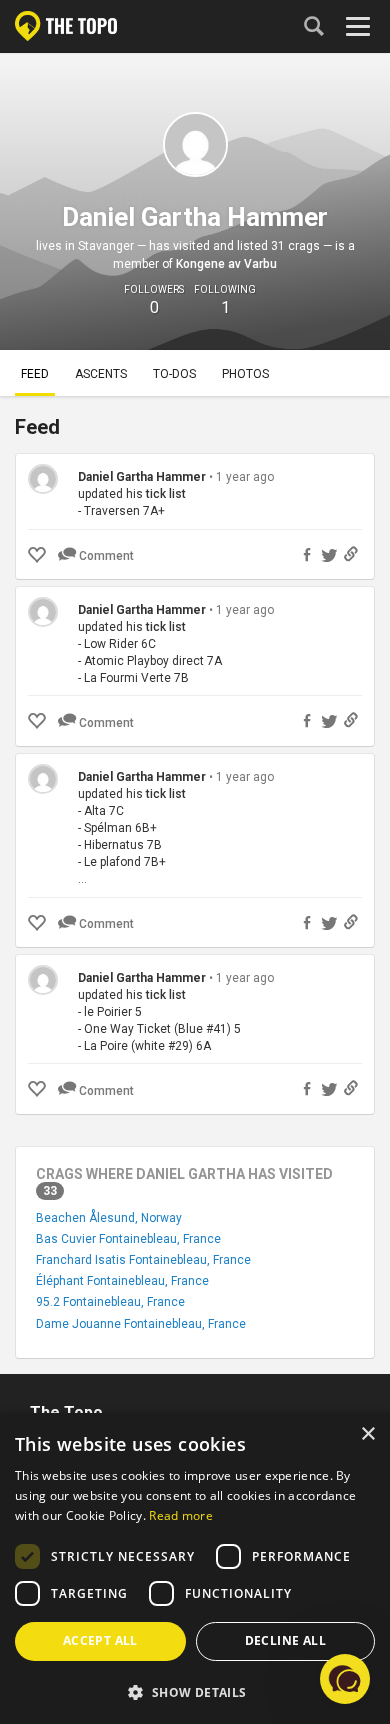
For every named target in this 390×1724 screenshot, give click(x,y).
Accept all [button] (100, 1640)
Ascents (101, 374)
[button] (195, 1691)
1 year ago (245, 477)
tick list (166, 494)
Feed (35, 374)
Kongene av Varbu (226, 264)
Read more (181, 1515)
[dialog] (195, 1568)
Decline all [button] (285, 1640)
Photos (245, 374)
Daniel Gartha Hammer (142, 477)
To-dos (174, 374)
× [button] (367, 1434)
